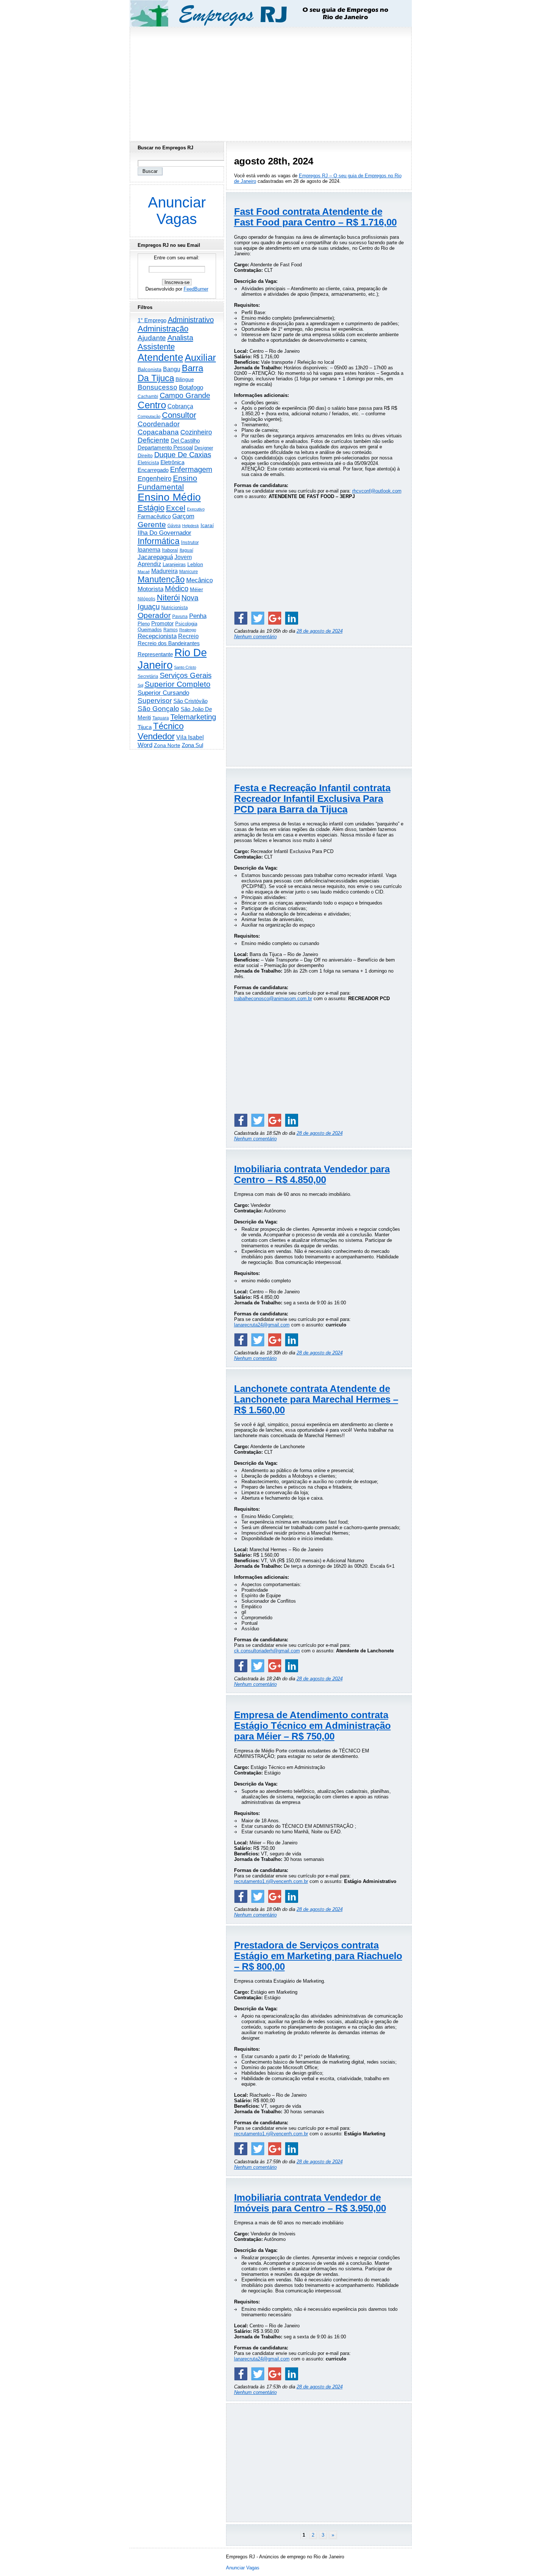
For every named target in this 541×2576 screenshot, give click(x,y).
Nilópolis (146, 599)
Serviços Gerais (186, 675)
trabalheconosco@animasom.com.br (273, 999)
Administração (163, 329)
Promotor (162, 623)
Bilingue (185, 379)
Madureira (165, 571)
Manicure (189, 572)
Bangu (172, 369)
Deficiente (153, 440)
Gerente (152, 525)
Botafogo (191, 387)
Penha (198, 616)
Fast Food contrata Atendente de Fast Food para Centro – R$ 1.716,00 (315, 217)
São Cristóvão (190, 701)
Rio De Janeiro (172, 659)
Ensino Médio (169, 497)
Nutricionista (174, 607)
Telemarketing (193, 717)
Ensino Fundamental (167, 482)
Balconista (150, 369)
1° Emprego (152, 320)
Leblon (195, 564)
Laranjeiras (174, 564)
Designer (204, 448)
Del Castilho (185, 440)
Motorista (151, 589)
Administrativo (191, 320)
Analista (180, 338)
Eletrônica (172, 462)
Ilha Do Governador (165, 533)
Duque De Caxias (183, 455)
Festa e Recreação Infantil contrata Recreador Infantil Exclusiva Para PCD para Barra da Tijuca (312, 799)
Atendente (160, 357)
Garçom (183, 516)
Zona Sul (192, 745)
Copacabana (158, 432)
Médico (177, 589)
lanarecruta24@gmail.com (262, 1325)
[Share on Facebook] (241, 618)
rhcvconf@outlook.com (377, 491)
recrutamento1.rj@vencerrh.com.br (271, 1881)
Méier (197, 589)
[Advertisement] (270, 82)
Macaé (144, 572)
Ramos (171, 630)
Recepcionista (157, 636)
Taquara (161, 718)
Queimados (150, 630)
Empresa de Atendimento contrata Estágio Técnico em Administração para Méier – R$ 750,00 (312, 1726)
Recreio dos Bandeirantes (169, 643)
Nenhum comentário (255, 637)
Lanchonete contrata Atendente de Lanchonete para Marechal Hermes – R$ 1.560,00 (316, 1399)
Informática (159, 541)
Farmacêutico (154, 516)
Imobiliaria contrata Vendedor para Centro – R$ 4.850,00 (312, 1174)
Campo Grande (185, 395)
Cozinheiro (196, 432)
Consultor (179, 415)
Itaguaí (186, 550)
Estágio (151, 508)
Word (145, 745)
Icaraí (207, 525)
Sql (140, 685)
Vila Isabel (190, 737)
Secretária (148, 676)
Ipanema (149, 550)
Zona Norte (167, 745)
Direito (145, 456)
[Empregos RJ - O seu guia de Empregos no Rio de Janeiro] (264, 13)
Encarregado (153, 470)
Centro (152, 405)
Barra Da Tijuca (170, 373)
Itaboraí (170, 550)
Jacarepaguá (155, 557)
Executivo (196, 509)
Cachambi (148, 396)
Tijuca (145, 727)
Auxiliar (200, 358)
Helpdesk (191, 526)
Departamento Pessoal (165, 447)
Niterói (168, 598)
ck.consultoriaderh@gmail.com (267, 1651)
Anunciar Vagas (177, 211)
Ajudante (152, 338)
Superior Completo (178, 684)
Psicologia (186, 624)
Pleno (144, 624)
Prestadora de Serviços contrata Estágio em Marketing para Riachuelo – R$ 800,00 (318, 1956)
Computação (149, 416)
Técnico (168, 726)
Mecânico (199, 580)
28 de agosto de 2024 (320, 631)
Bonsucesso (158, 387)
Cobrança (180, 406)
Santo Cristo (185, 667)
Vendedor (156, 736)
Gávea (174, 526)
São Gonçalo (158, 709)
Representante (155, 654)
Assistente (156, 347)
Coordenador (159, 424)
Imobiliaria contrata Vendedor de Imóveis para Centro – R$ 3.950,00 (310, 2203)
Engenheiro (155, 479)
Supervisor (155, 701)
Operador (154, 615)
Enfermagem (191, 469)
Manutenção (161, 579)
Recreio (188, 636)
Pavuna (180, 617)
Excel (176, 508)
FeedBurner (196, 289)
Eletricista (148, 463)
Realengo (188, 630)
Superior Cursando (163, 693)
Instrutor (190, 543)
